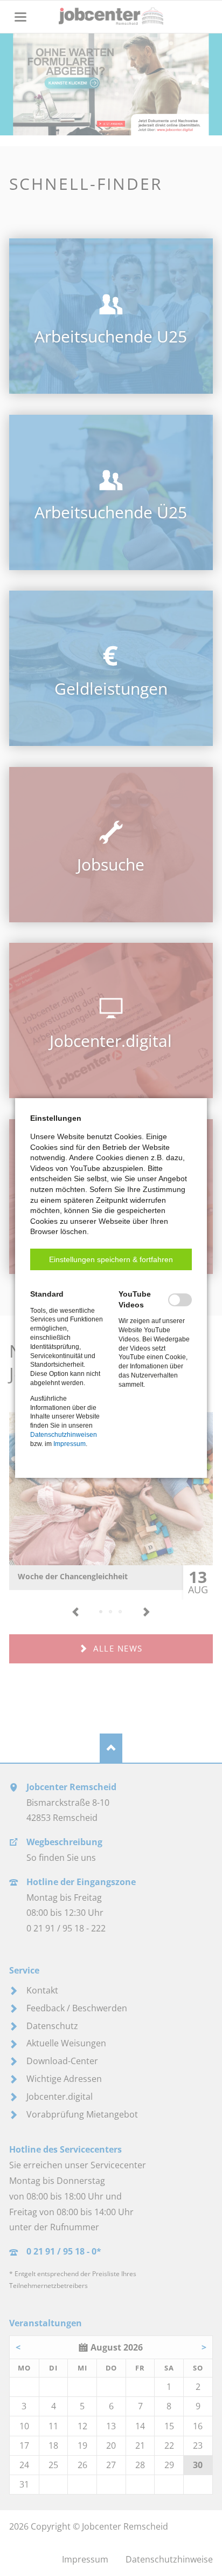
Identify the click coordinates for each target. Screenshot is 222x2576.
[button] (111, 1259)
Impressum (70, 1444)
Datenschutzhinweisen (64, 1435)
